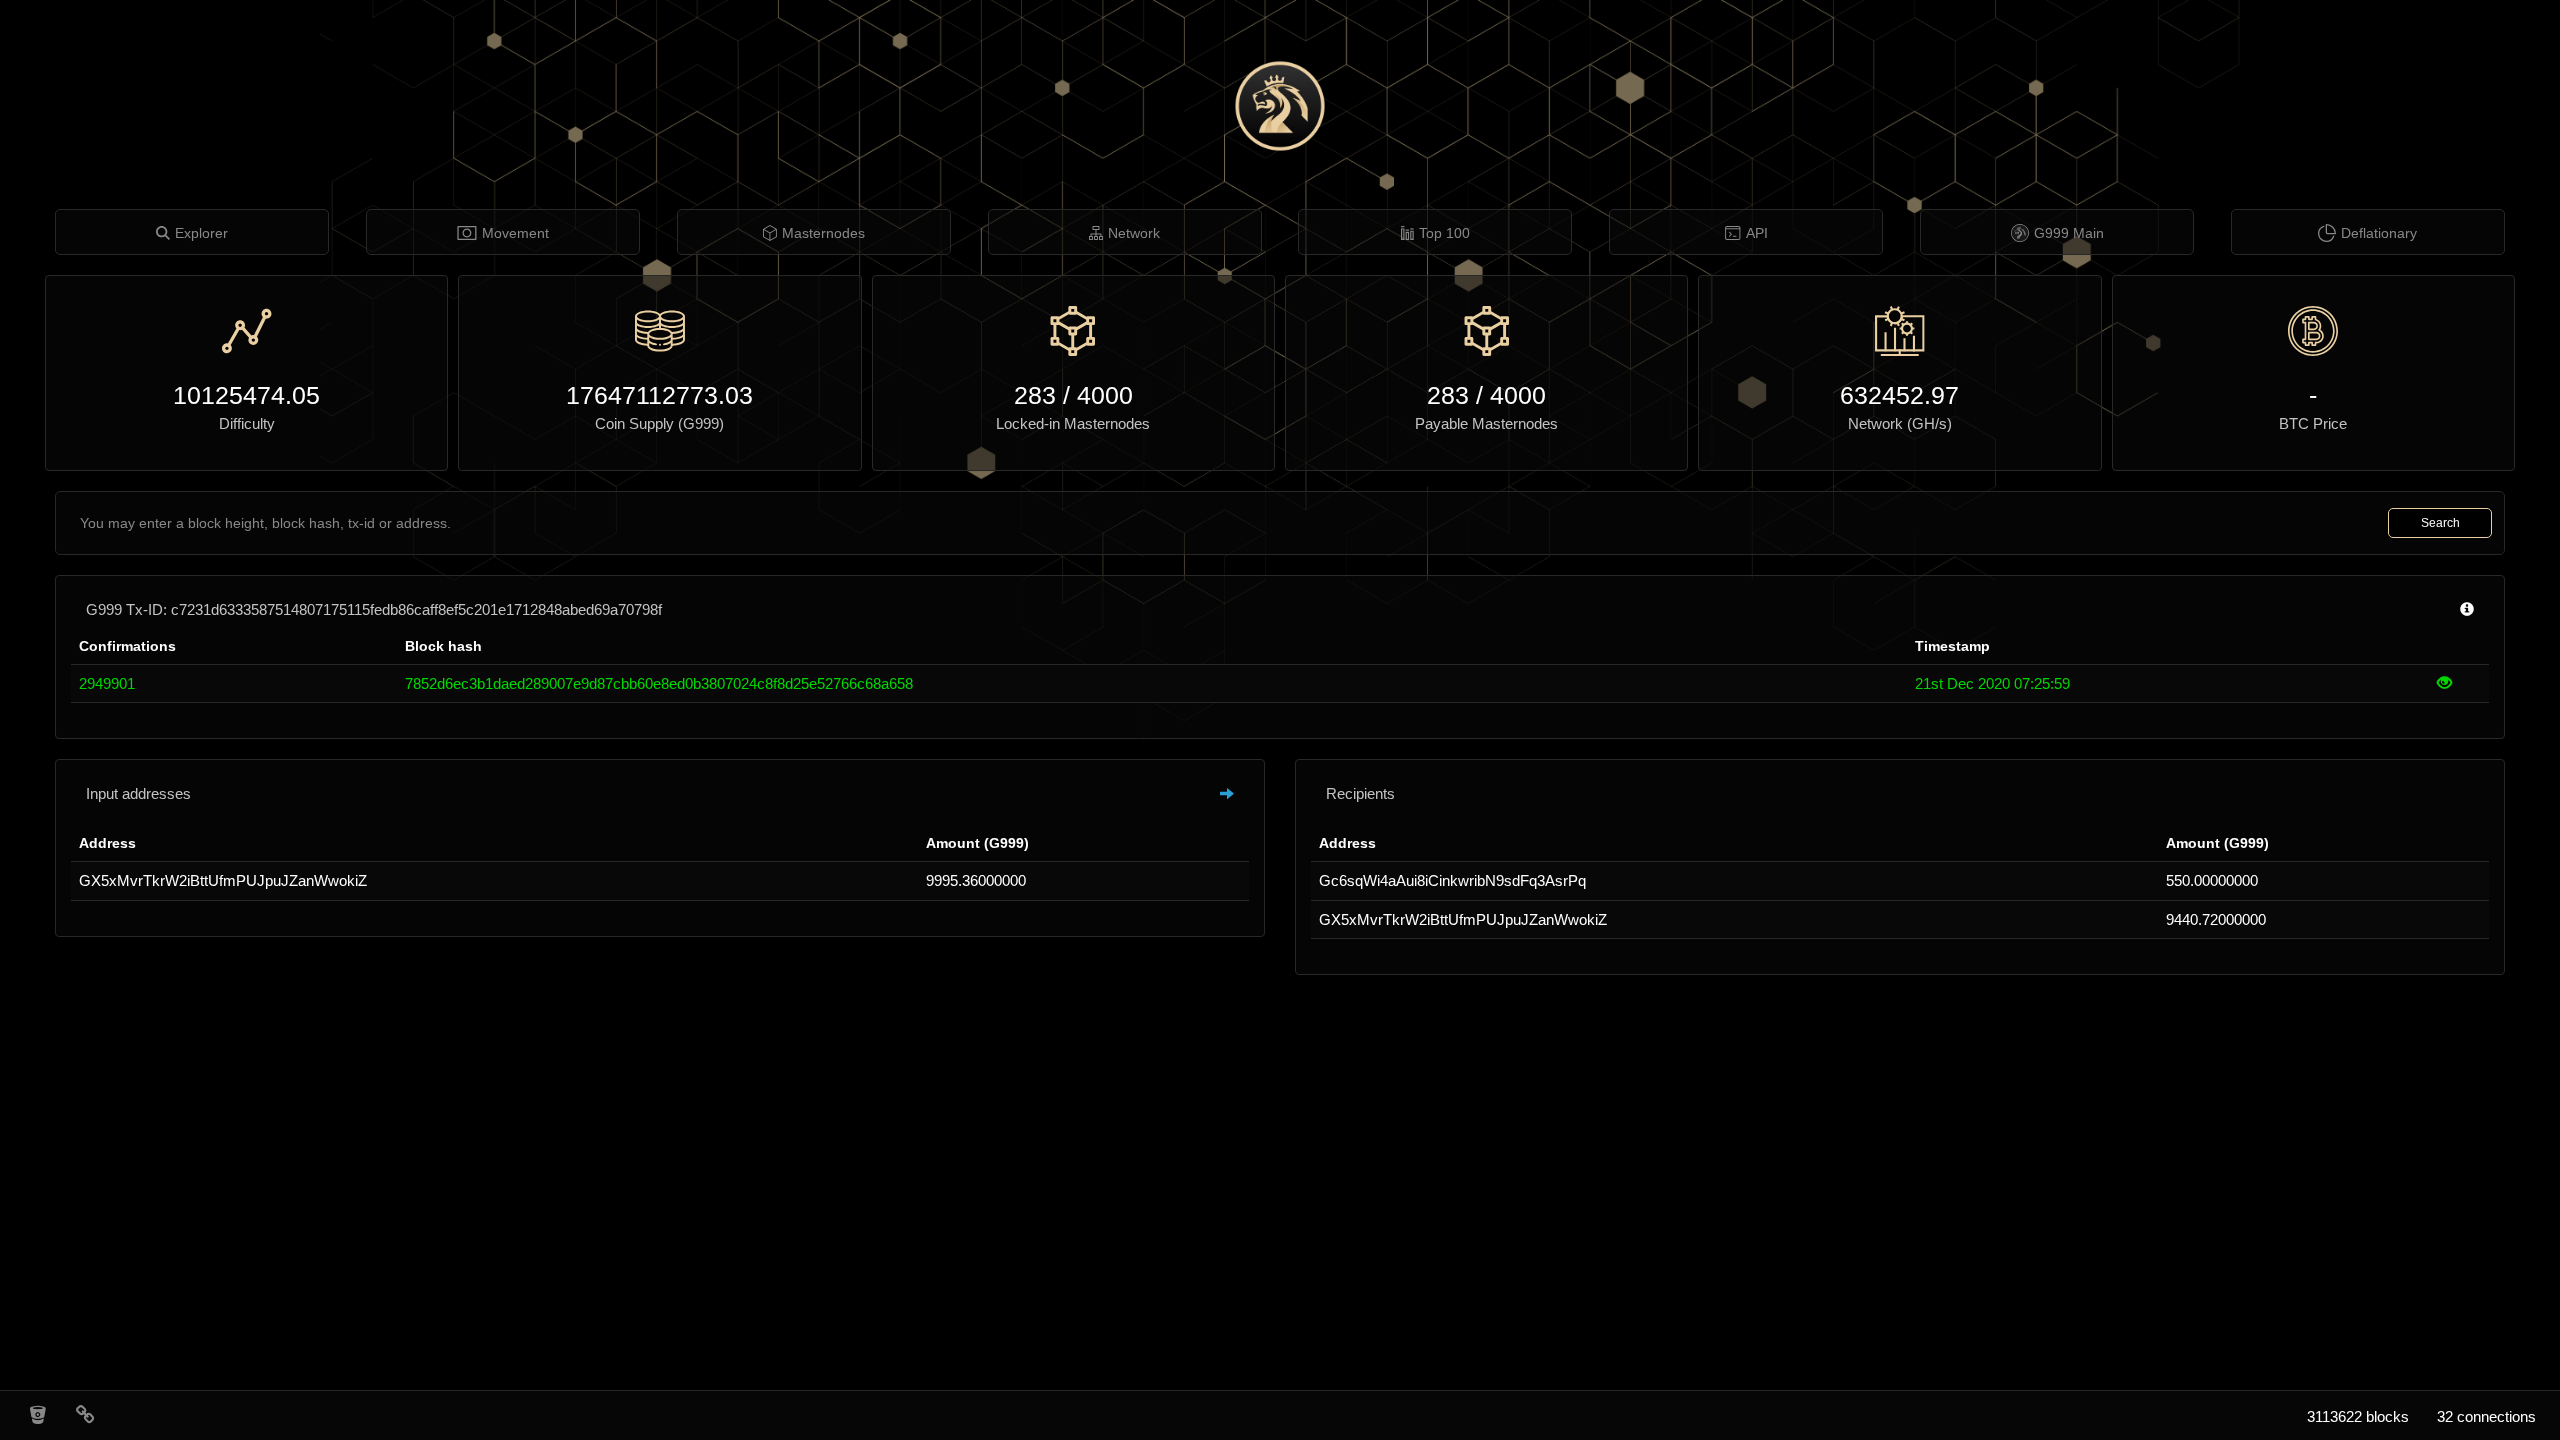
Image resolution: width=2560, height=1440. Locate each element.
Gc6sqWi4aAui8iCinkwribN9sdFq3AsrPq (1452, 880)
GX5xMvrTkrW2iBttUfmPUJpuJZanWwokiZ (223, 880)
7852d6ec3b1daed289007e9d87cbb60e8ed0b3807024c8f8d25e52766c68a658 (659, 683)
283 (1035, 395)
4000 (1105, 395)
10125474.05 (246, 395)
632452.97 (1899, 395)
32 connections (2486, 1416)
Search (2440, 523)
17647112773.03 (659, 395)
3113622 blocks (2358, 1416)
